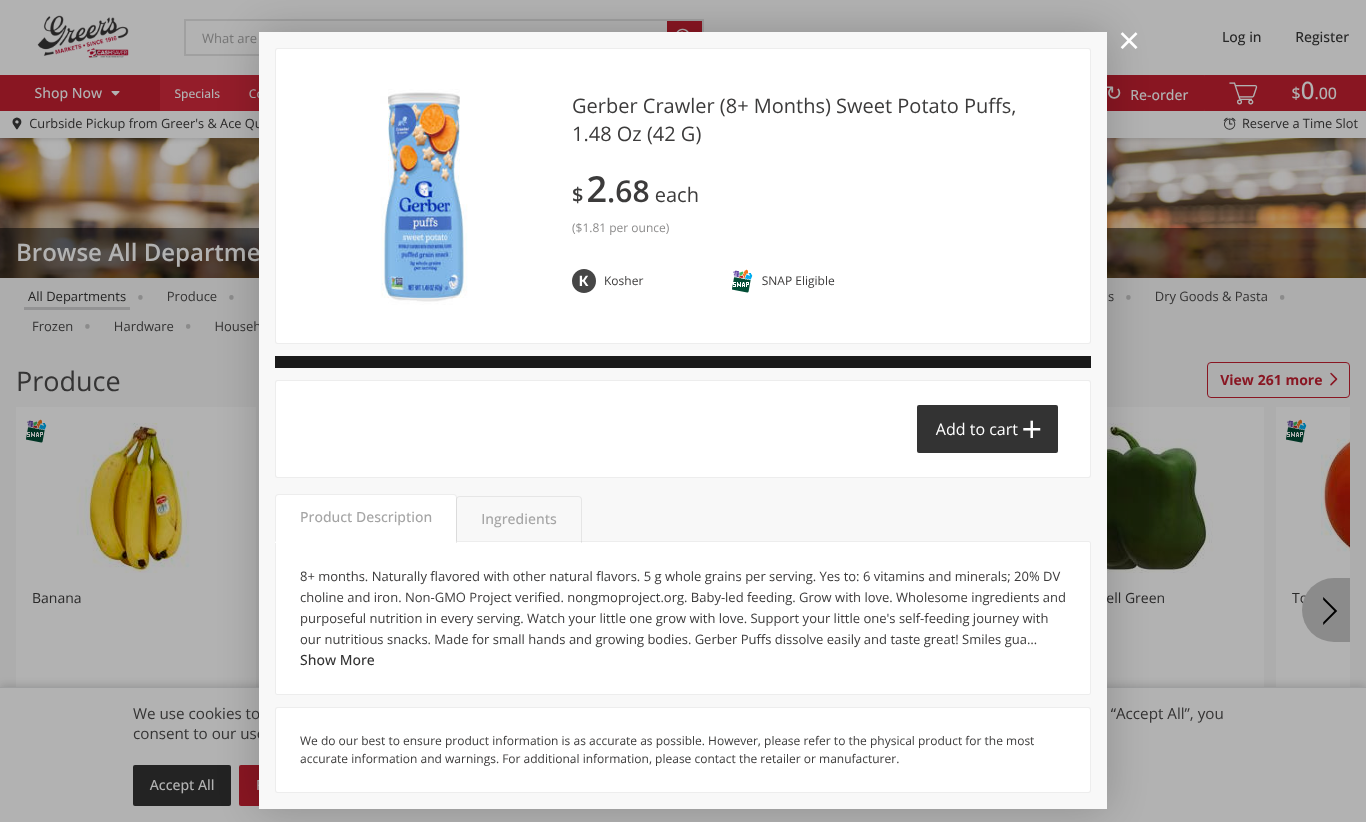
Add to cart (977, 429)
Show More (337, 660)
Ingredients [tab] (518, 519)
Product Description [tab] (366, 517)
